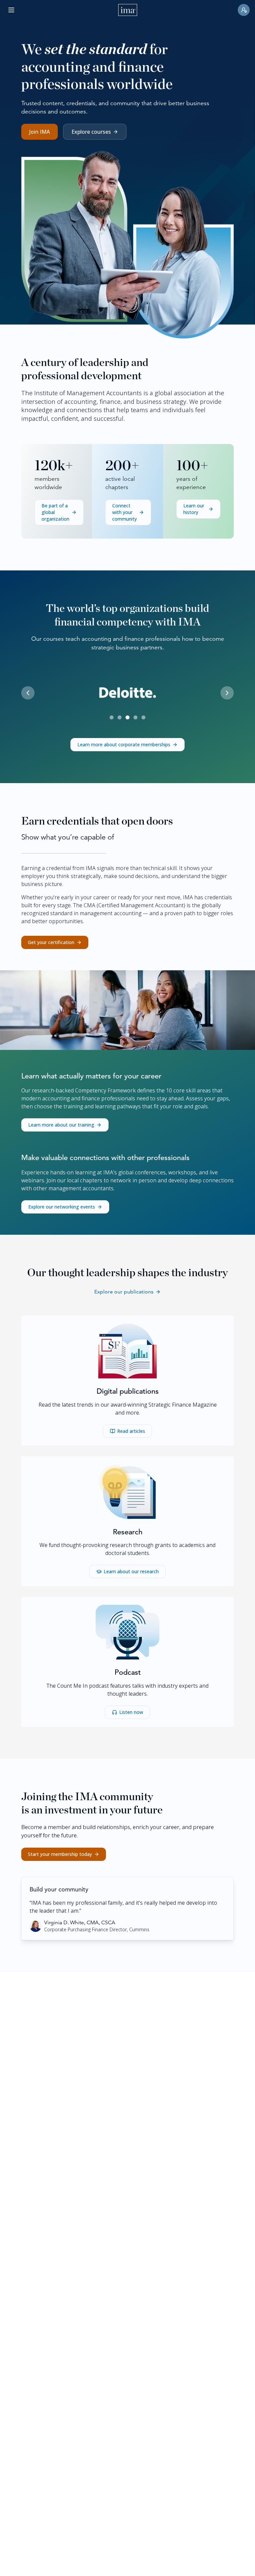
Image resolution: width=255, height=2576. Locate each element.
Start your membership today (60, 1854)
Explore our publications (124, 1292)
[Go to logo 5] (143, 717)
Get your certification (51, 942)
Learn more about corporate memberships (124, 744)
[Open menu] (11, 10)
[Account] (244, 10)
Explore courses (91, 132)
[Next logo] (227, 693)
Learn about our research (131, 1571)
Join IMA (40, 132)
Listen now (131, 1712)
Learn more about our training (61, 1125)
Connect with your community (125, 512)
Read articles (131, 1431)
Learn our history (194, 509)
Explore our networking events (62, 1207)
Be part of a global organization (55, 512)
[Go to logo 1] (112, 717)
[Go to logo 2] (120, 717)
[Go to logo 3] (127, 717)
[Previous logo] (28, 693)
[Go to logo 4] (135, 717)
